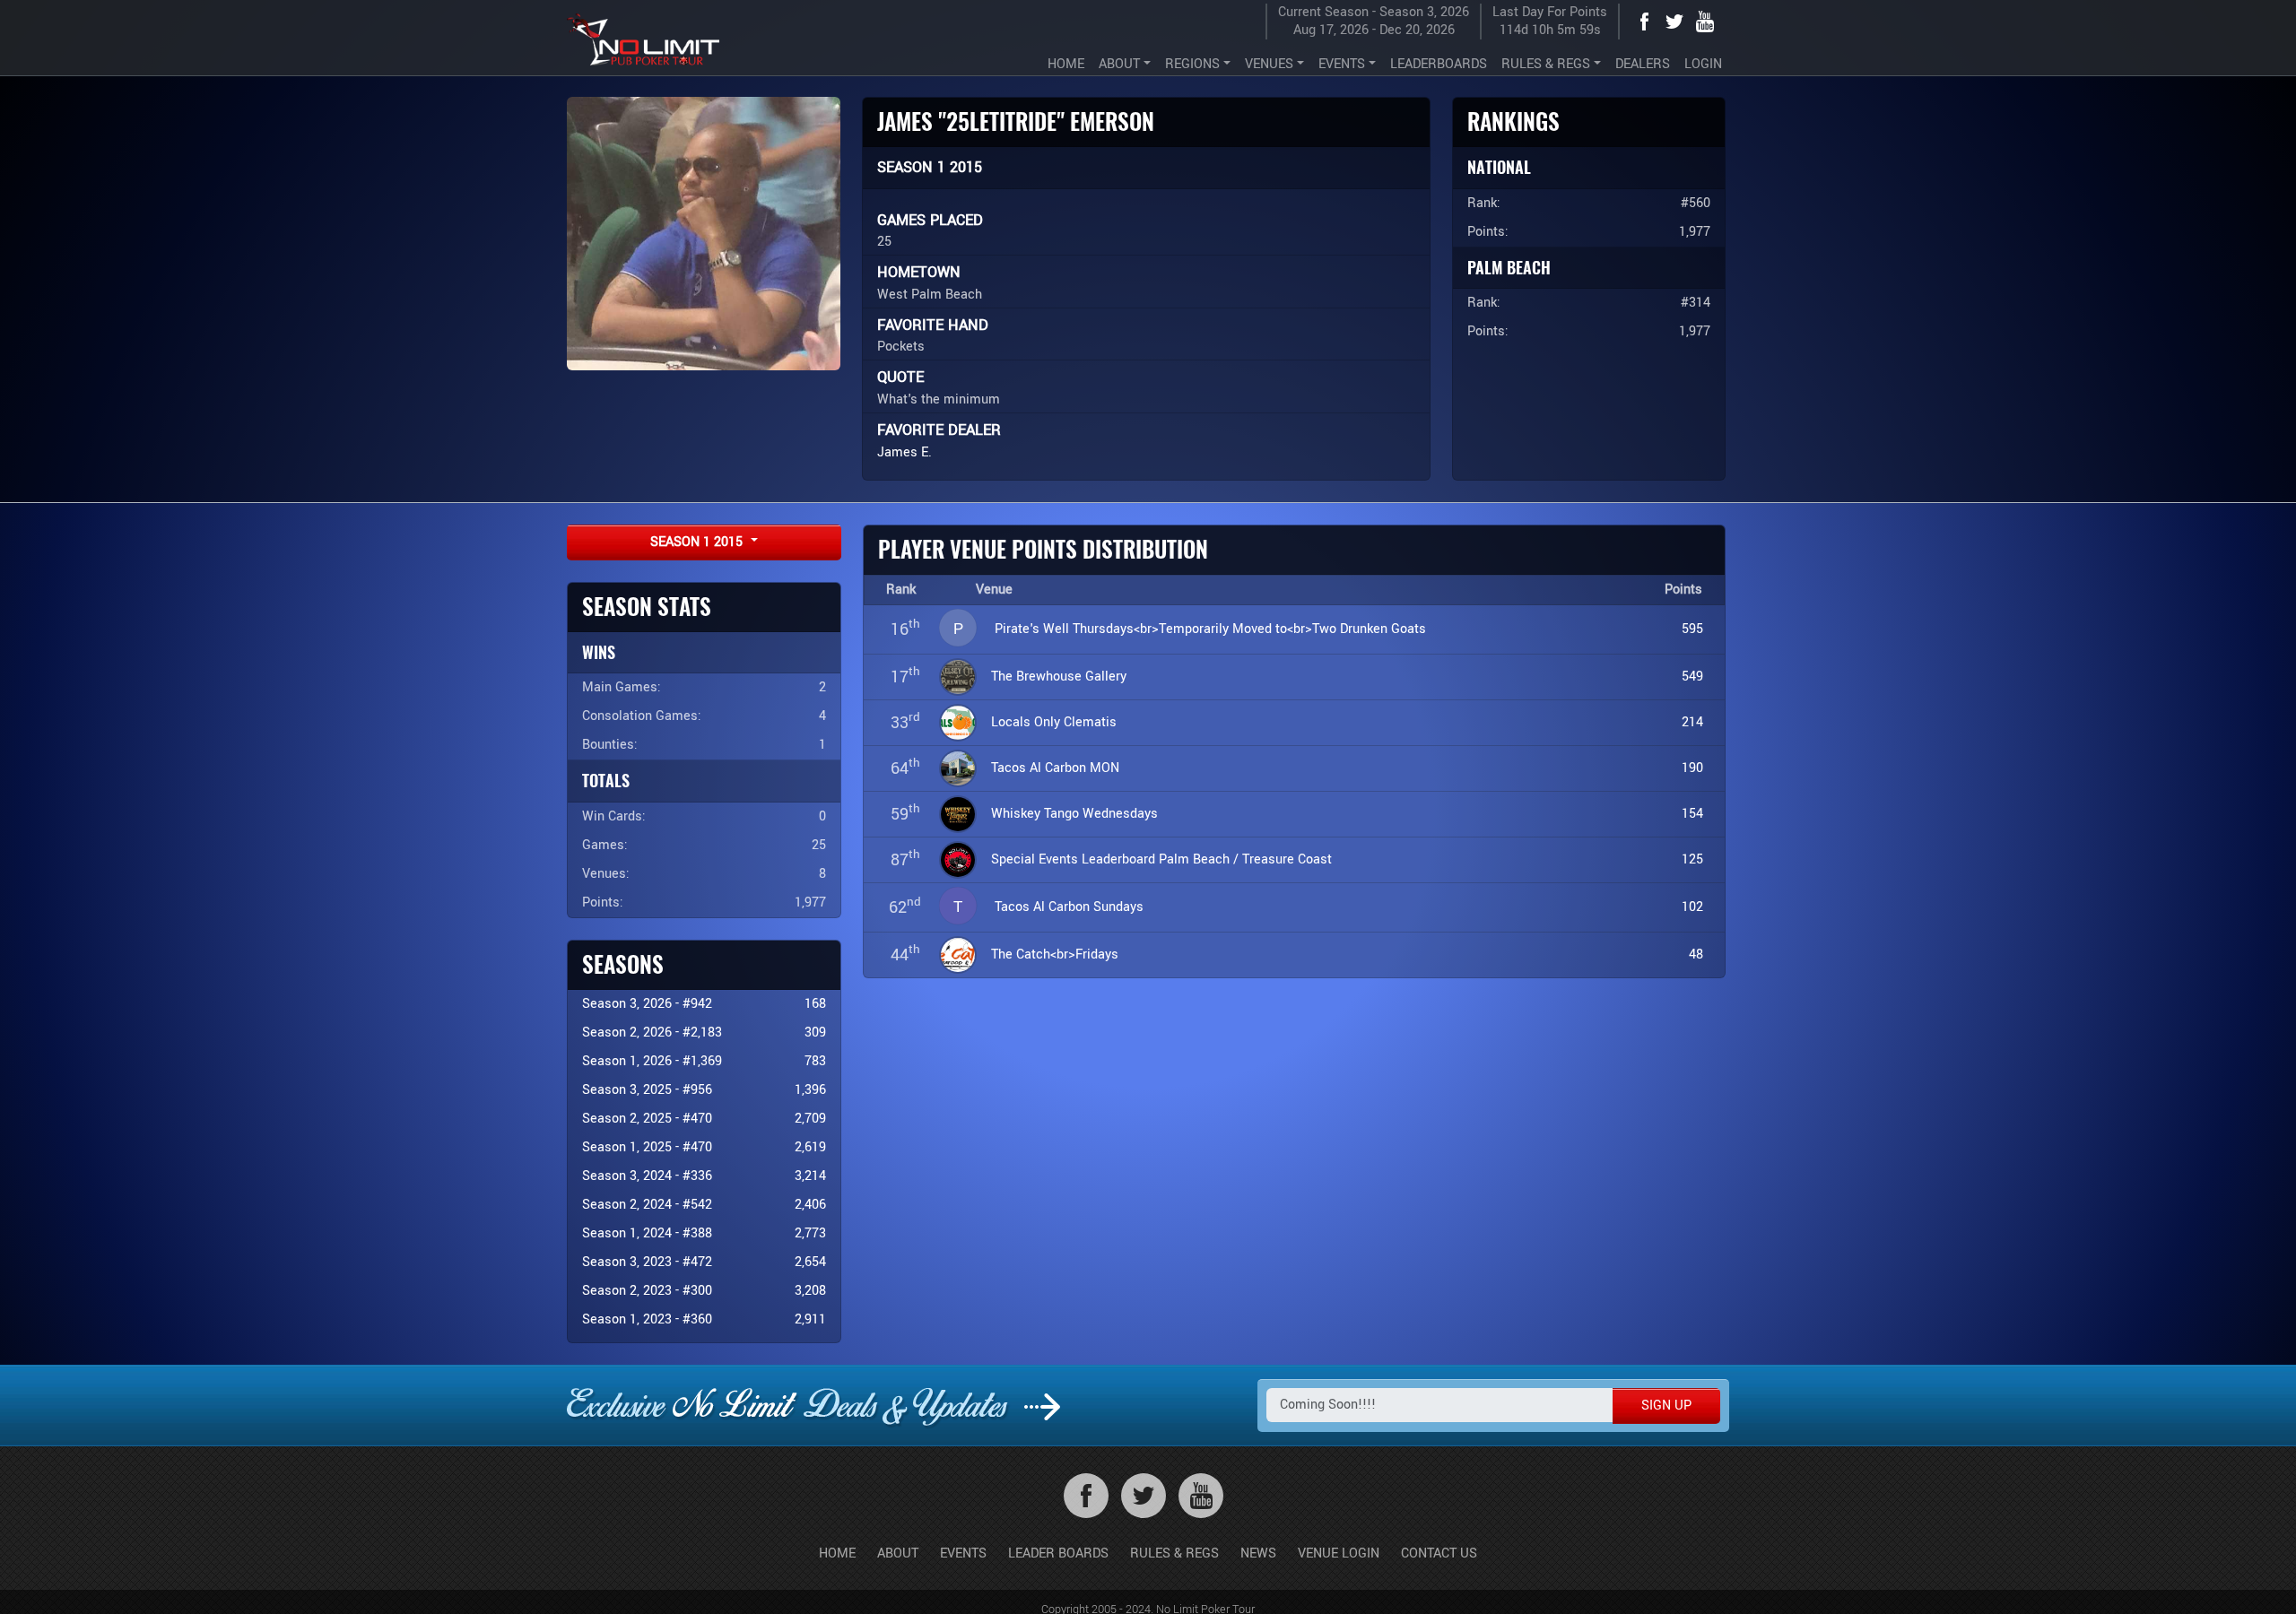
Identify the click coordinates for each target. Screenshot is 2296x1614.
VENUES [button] (1269, 64)
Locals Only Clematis (1054, 722)
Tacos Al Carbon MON (1055, 768)
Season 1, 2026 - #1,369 (652, 1061)
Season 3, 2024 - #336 (647, 1176)
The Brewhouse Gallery (1059, 677)
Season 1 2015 (698, 542)
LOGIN (1703, 64)
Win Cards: (614, 816)
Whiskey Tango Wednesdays (1074, 814)
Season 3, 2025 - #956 (647, 1090)
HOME (1066, 64)
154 (1692, 814)
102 (1692, 907)
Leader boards (1058, 1553)
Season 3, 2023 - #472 (647, 1262)
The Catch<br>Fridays (1055, 955)
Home (837, 1553)
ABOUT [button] (1119, 64)
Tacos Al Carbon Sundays (1069, 907)
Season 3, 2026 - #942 (647, 1004)
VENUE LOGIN (1339, 1553)
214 (1692, 722)
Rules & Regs (1174, 1553)
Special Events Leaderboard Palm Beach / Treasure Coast (1161, 859)
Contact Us (1439, 1553)
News (1258, 1553)
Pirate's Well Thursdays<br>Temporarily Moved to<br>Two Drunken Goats (1210, 629)
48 (1696, 955)
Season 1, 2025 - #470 (647, 1147)
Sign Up (1666, 1406)
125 (1692, 859)
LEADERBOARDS (1439, 64)
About (898, 1553)
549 (1692, 677)
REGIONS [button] (1192, 64)
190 (1692, 768)
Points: (603, 902)
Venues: (606, 874)
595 (1692, 629)
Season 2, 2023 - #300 (647, 1291)
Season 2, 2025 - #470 (647, 1119)
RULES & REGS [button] (1546, 64)
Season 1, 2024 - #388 (647, 1233)
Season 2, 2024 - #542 (647, 1205)
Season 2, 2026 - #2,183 (652, 1033)
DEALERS (1643, 64)
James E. (904, 452)
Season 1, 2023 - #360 (647, 1319)
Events (963, 1553)
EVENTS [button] (1342, 64)
